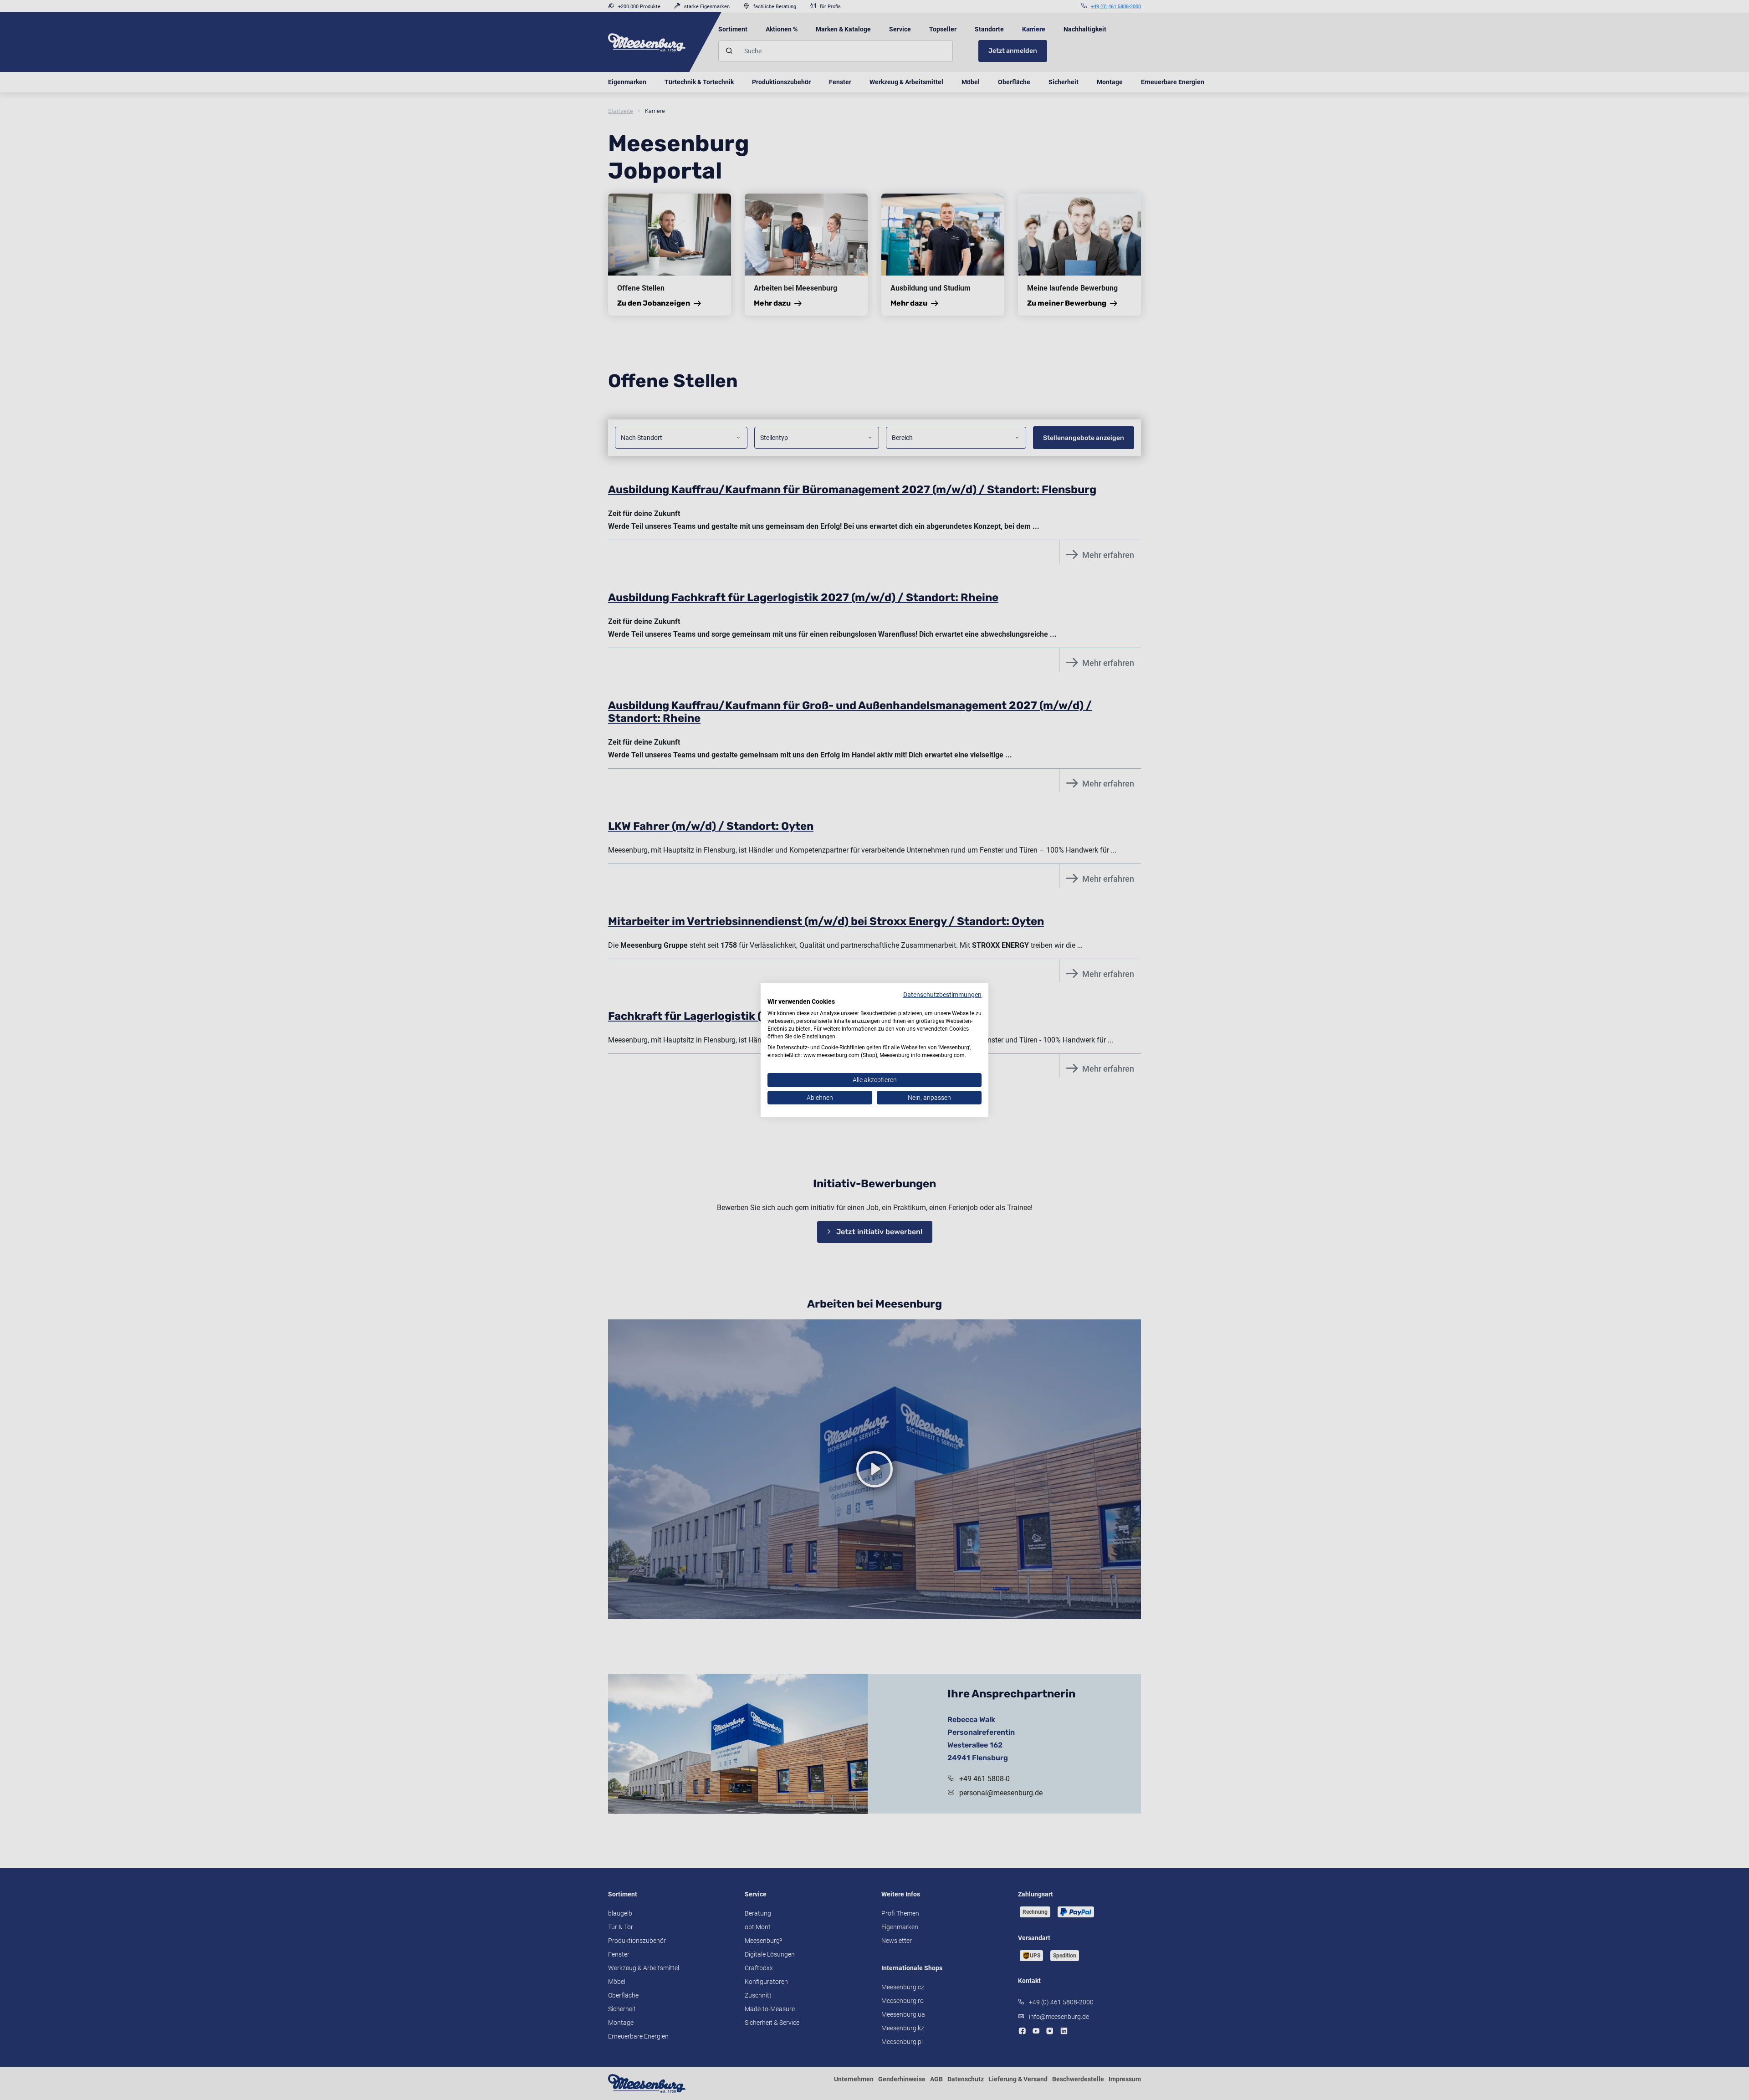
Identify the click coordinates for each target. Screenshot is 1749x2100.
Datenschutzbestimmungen (942, 995)
